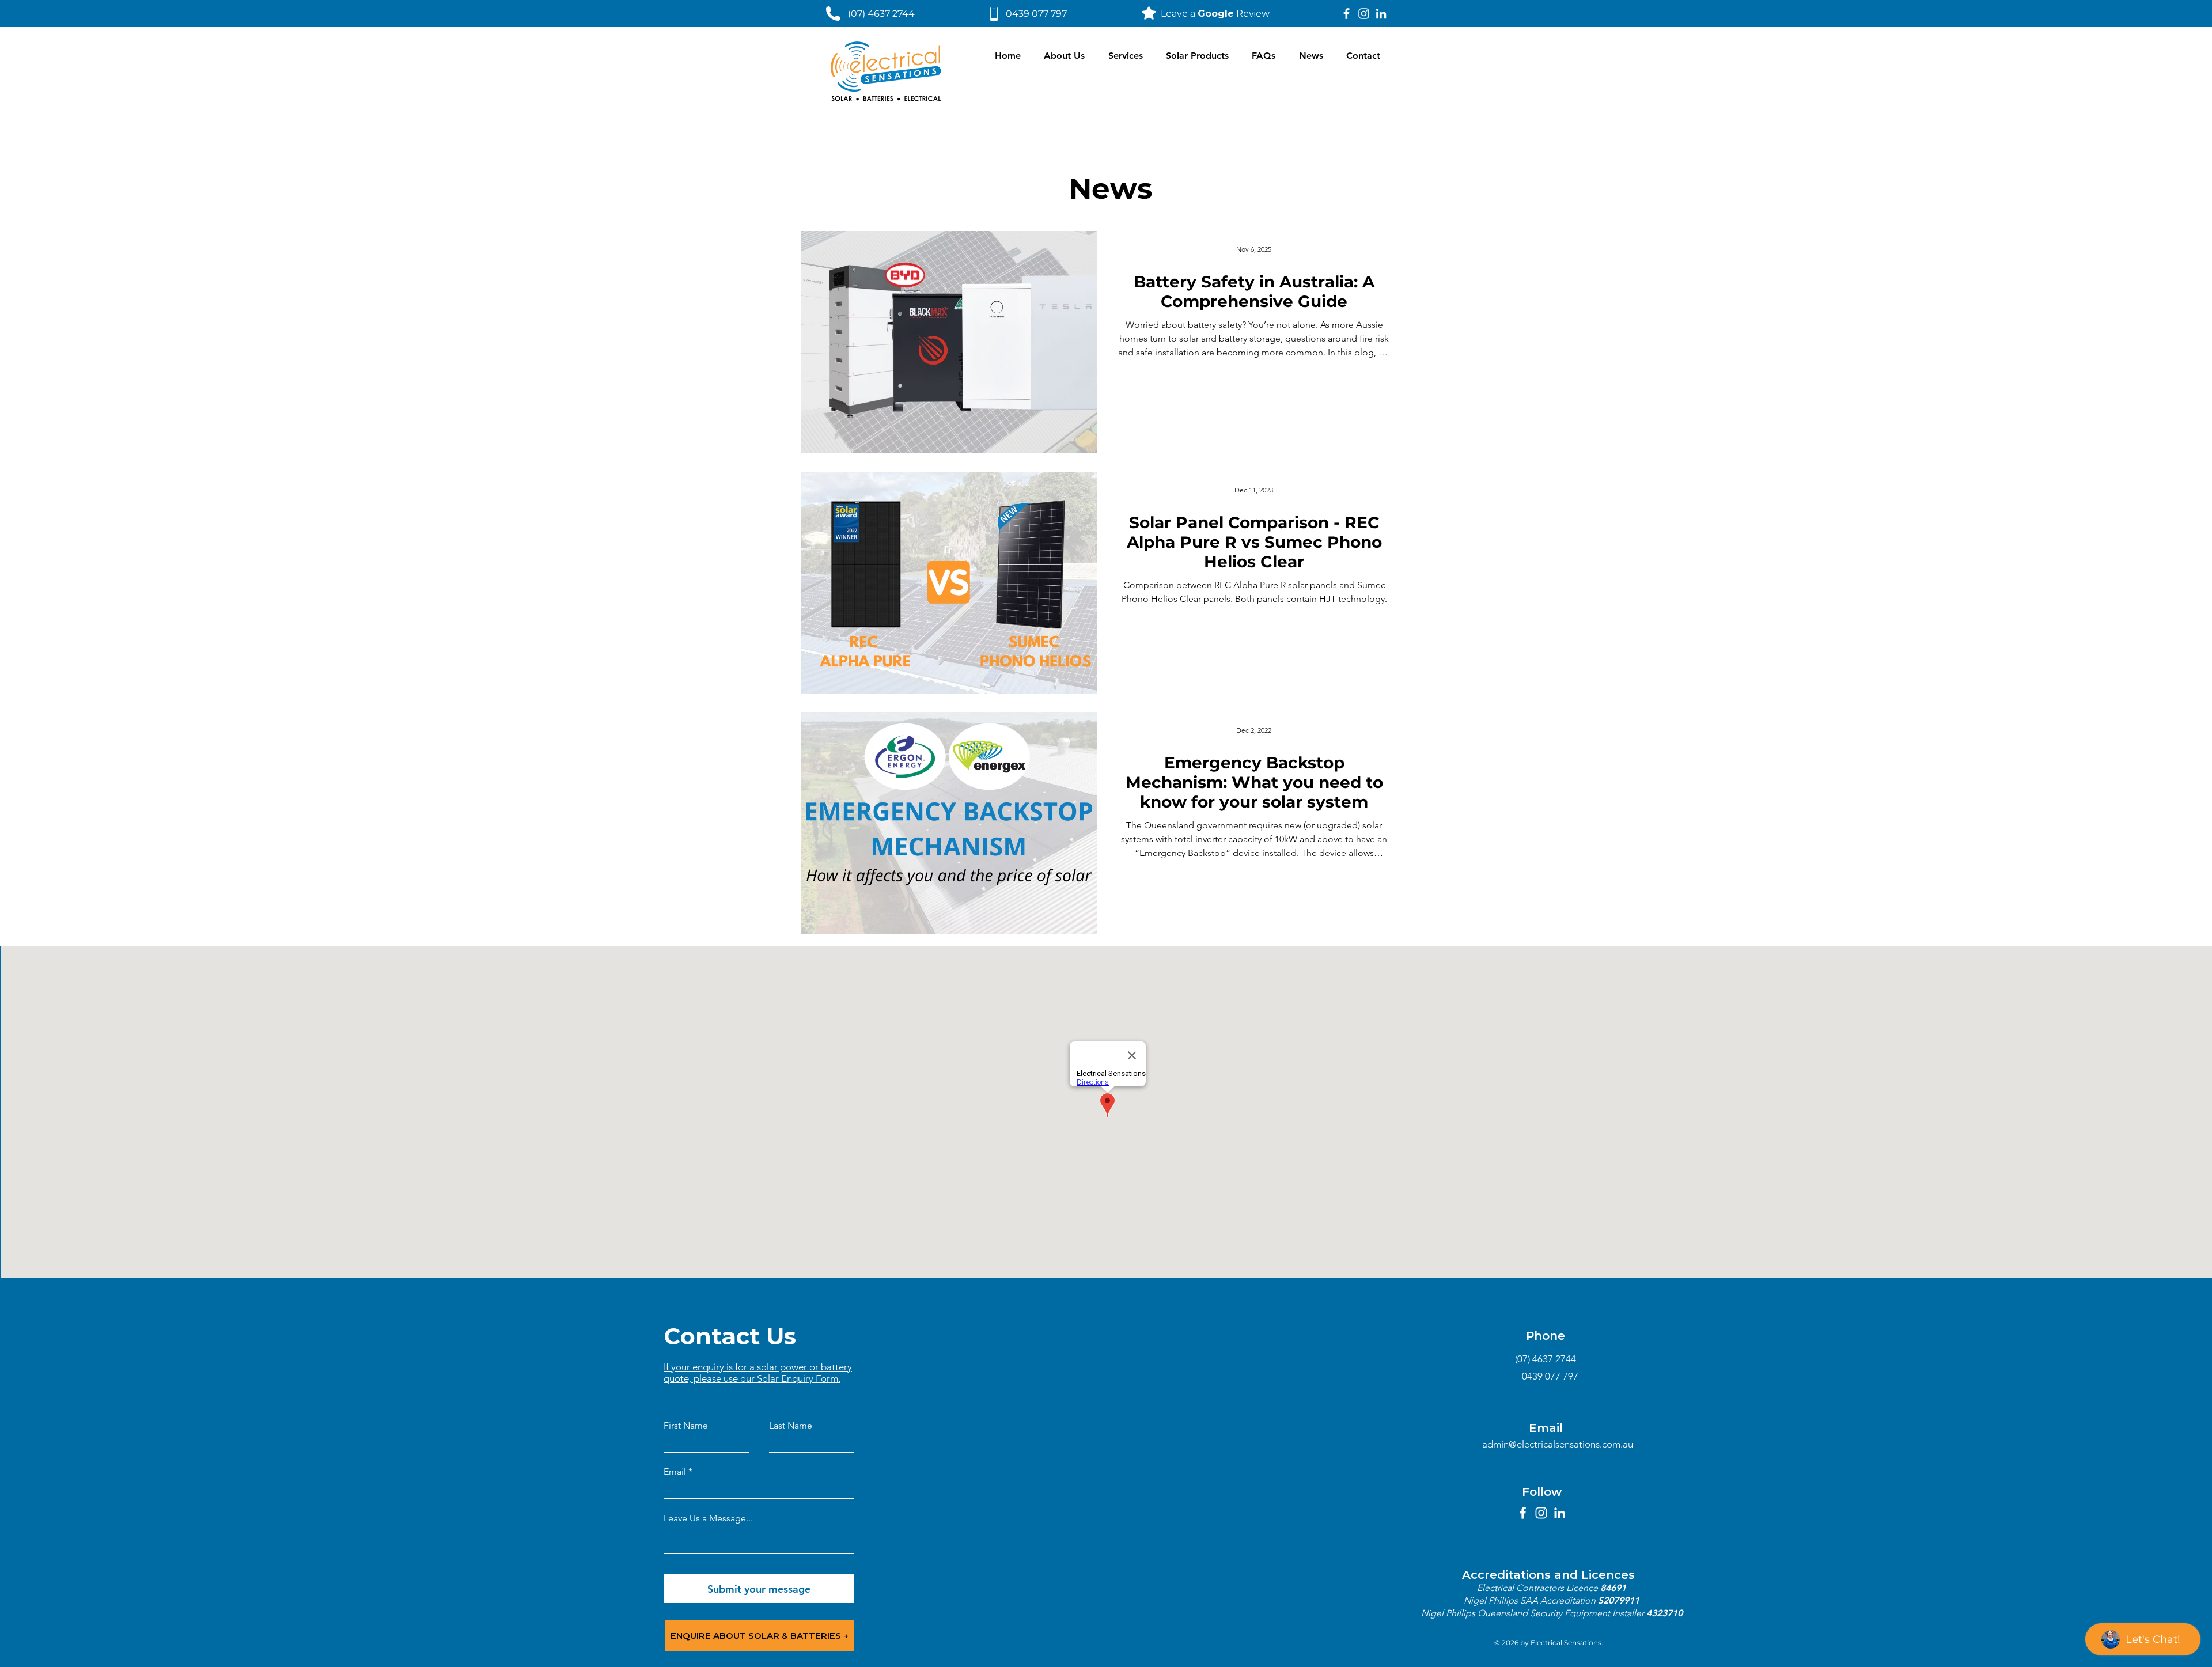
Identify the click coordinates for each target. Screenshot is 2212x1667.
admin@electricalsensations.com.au (1558, 1444)
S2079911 (1619, 1600)
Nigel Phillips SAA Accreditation (1531, 1600)
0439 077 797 (1036, 14)
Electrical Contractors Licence (1539, 1588)
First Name (686, 1426)
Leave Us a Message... (708, 1518)
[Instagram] (1364, 14)
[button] (1126, 56)
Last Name (791, 1426)
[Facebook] (1346, 14)
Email (675, 1472)
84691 (1613, 1588)
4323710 (1664, 1613)
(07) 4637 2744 (881, 14)
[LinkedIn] (1381, 14)
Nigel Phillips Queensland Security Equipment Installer (1534, 1613)
